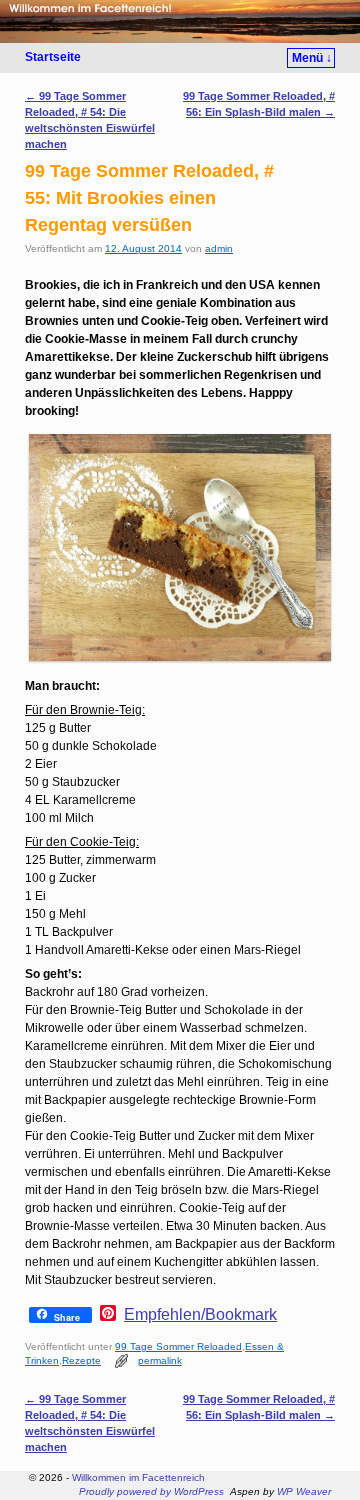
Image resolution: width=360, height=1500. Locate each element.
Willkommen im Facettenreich (138, 1477)
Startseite (53, 57)
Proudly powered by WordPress (151, 1491)
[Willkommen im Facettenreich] (180, 21)
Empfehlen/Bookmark (200, 1315)
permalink (160, 1360)
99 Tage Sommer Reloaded (178, 1346)
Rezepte (81, 1360)
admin (219, 248)
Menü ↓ (312, 58)
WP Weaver (304, 1491)
